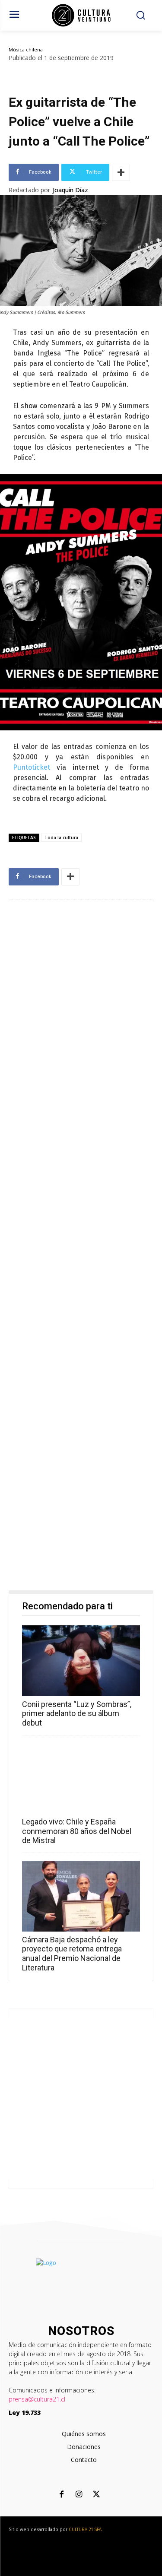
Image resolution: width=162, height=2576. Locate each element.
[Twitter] (96, 2495)
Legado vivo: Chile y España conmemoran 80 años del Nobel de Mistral (77, 1831)
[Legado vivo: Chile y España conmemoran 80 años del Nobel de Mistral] (81, 1779)
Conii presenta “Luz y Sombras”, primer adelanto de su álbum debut (77, 1713)
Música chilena (26, 49)
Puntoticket (32, 767)
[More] (121, 172)
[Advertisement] (81, 1247)
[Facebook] (62, 2495)
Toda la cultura (61, 838)
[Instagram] (79, 2495)
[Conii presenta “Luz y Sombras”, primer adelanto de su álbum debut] (81, 1661)
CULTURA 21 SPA (85, 2530)
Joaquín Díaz (70, 190)
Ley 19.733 (25, 2413)
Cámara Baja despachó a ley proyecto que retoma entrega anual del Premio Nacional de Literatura (72, 1954)
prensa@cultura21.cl (37, 2399)
